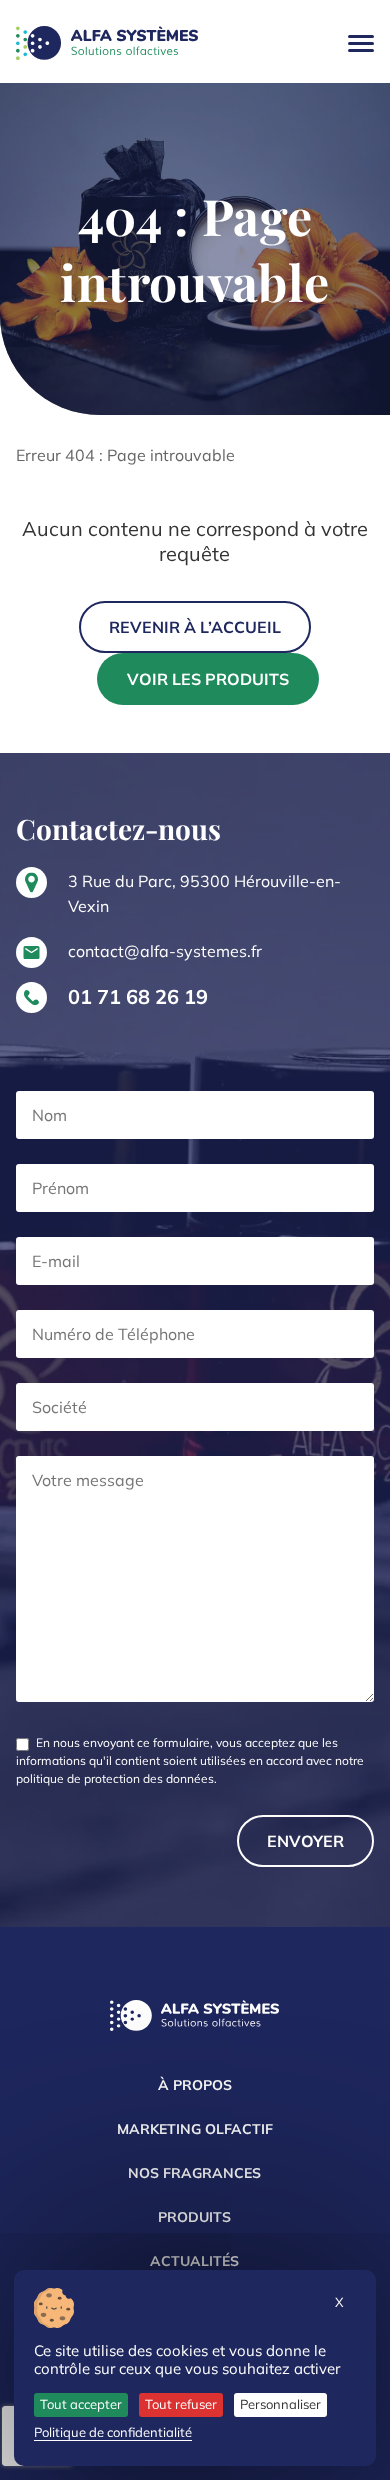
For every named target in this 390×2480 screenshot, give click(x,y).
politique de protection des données (115, 1778)
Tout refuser (181, 2404)
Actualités (194, 2261)
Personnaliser (280, 2404)
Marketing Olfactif (195, 2129)
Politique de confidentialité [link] (113, 2432)
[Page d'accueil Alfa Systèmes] (194, 2017)
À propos (195, 2085)
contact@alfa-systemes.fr (165, 951)
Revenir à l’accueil (195, 627)
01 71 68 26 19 (138, 996)
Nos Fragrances (194, 2173)
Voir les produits (208, 679)
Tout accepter (81, 2404)
